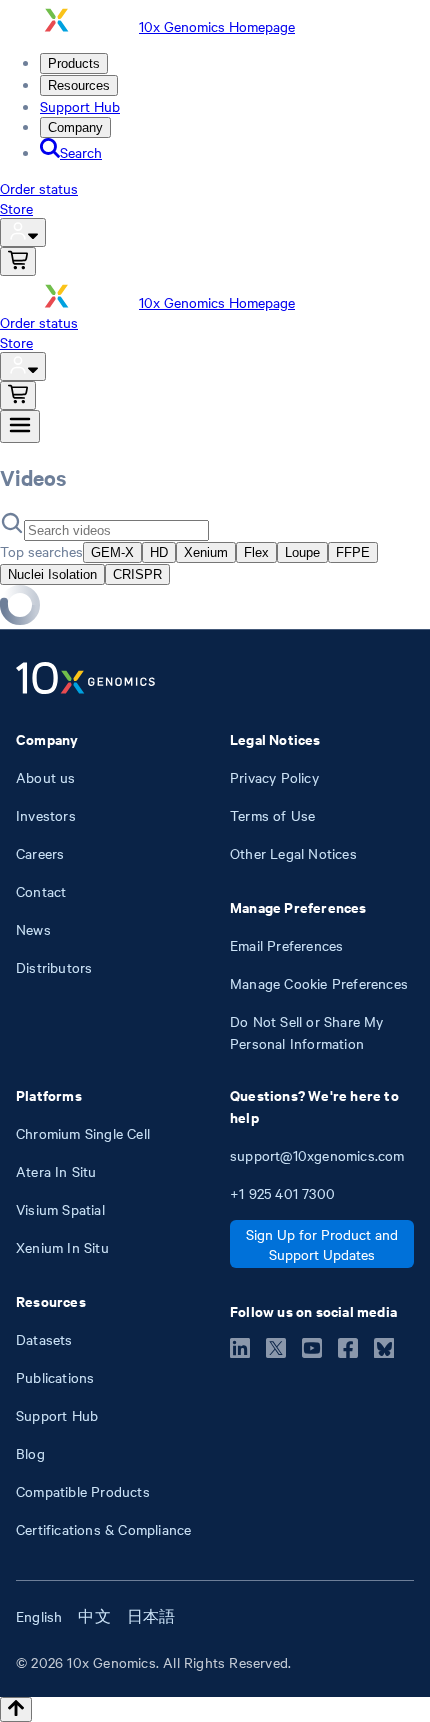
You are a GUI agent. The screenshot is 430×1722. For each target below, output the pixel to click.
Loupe (302, 552)
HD (159, 552)
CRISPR (137, 574)
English (39, 1616)
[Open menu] (20, 426)
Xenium (206, 552)
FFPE (353, 552)
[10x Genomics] (85, 680)
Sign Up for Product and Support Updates (322, 1244)
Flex (256, 552)
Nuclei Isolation (52, 574)
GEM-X (112, 552)
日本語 (151, 1616)
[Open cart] (18, 261)
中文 (94, 1616)
